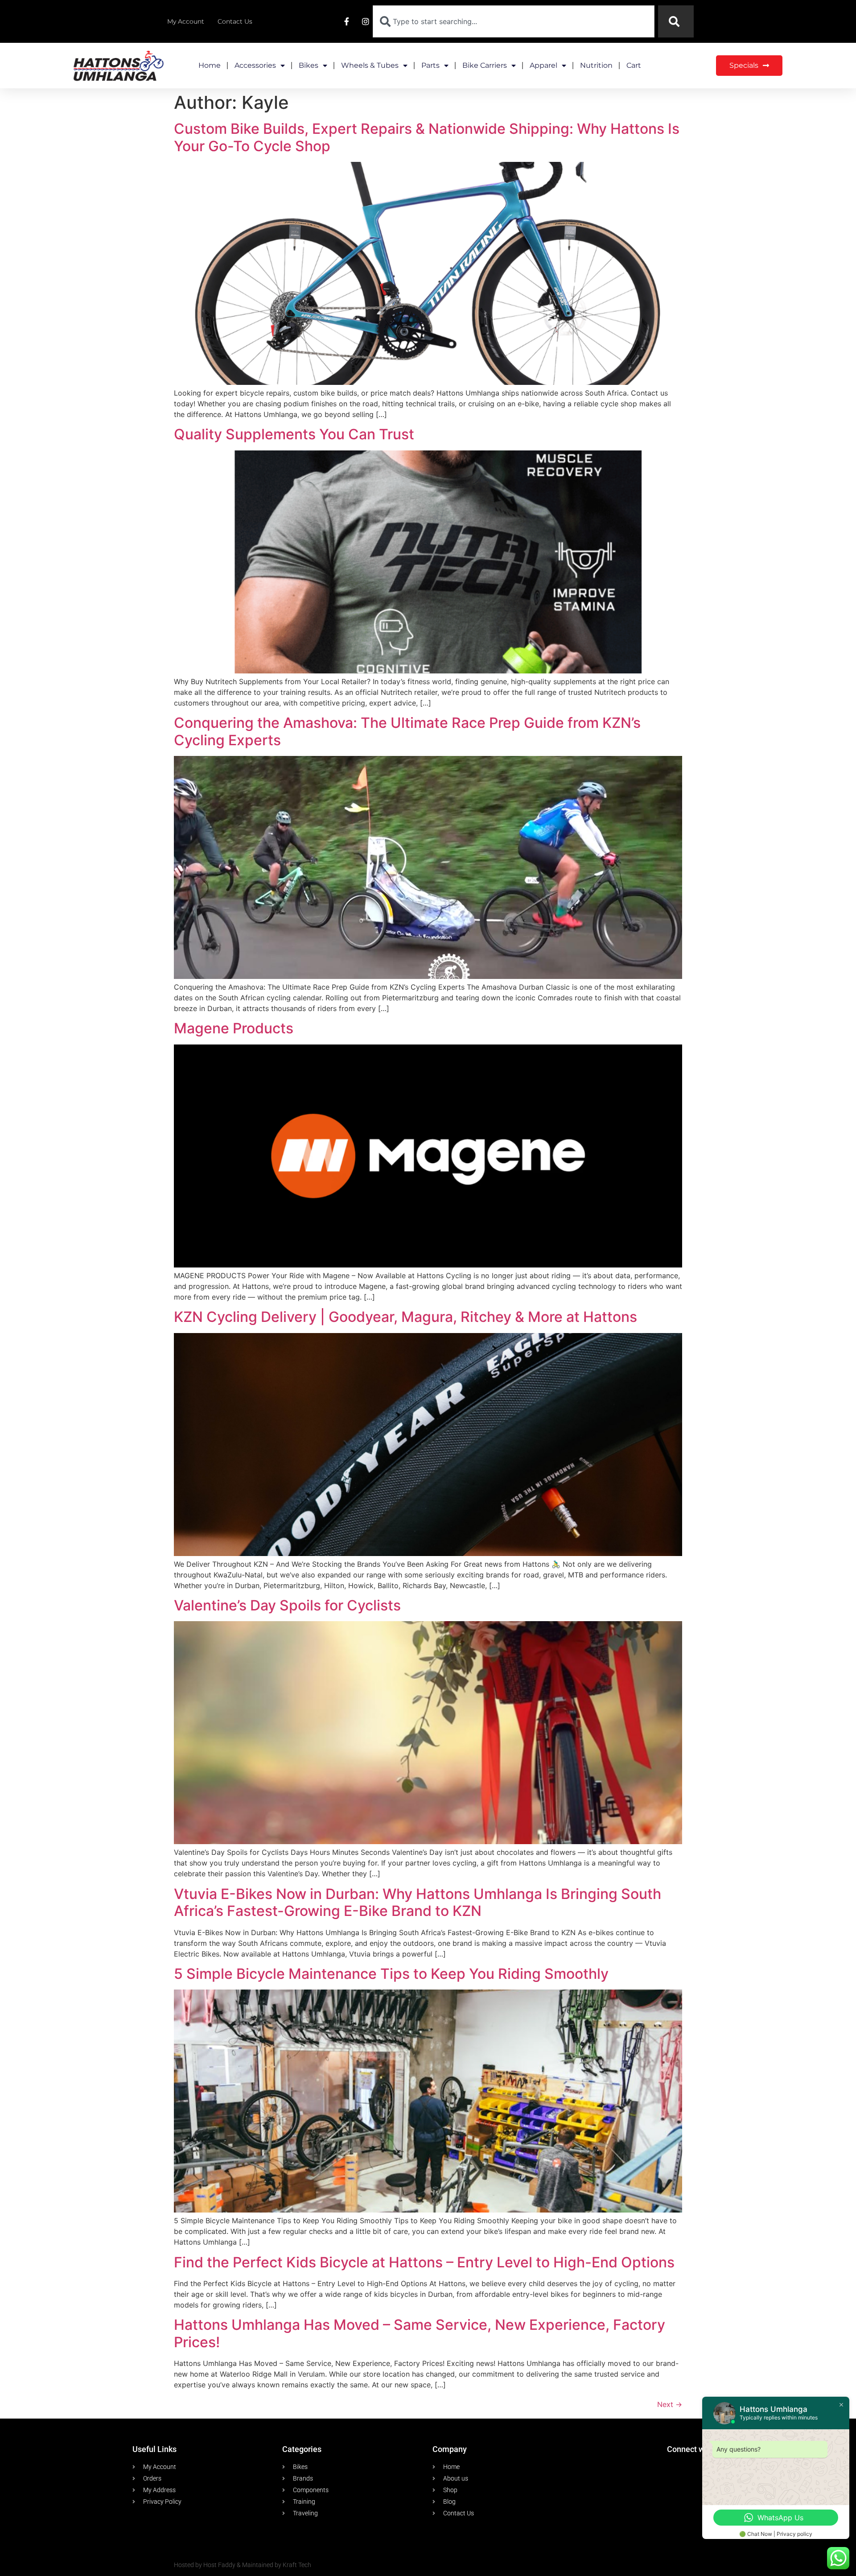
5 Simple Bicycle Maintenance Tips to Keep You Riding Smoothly (391, 1974)
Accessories (255, 65)
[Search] (676, 21)
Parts (430, 65)
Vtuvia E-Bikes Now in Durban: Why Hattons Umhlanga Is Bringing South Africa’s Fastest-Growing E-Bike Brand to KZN (418, 1902)
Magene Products (234, 1028)
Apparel (543, 65)
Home (210, 65)
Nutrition (596, 65)
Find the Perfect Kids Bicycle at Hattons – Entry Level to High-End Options (424, 2262)
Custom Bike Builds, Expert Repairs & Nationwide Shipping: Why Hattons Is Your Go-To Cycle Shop (427, 137)
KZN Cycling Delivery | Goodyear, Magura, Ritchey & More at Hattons (405, 1317)
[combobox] (514, 21)
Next (670, 2404)
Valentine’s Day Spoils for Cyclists (287, 1605)
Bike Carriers (485, 65)
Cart (634, 65)
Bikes (309, 65)
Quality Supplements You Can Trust (294, 434)
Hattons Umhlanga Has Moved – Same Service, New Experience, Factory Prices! (420, 2333)
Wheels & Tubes (370, 65)
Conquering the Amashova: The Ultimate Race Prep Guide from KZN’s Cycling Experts (407, 731)
